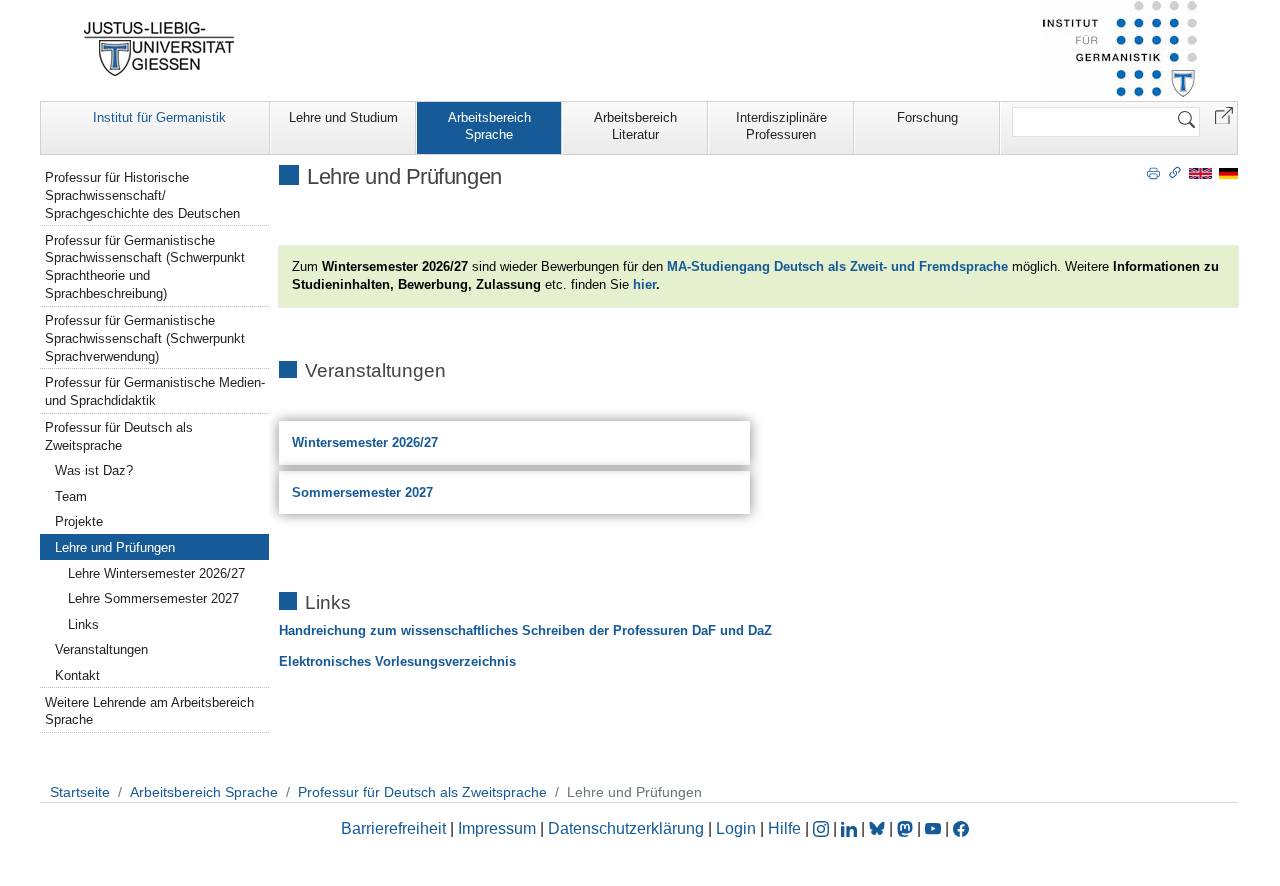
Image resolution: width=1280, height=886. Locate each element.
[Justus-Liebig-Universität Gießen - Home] (159, 49)
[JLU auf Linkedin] (851, 828)
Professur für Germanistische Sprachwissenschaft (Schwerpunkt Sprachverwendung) (145, 338)
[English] (1200, 172)
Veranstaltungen (101, 649)
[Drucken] (1153, 172)
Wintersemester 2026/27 (365, 442)
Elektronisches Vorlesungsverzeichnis (397, 661)
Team (71, 496)
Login (738, 828)
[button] (1224, 114)
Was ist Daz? (94, 470)
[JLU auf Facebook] (961, 828)
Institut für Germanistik (159, 117)
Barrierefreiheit (393, 828)
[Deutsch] (1228, 172)
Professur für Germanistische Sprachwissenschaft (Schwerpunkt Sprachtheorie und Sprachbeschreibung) (145, 267)
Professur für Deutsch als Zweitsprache (119, 436)
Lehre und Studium (343, 117)
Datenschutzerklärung (626, 828)
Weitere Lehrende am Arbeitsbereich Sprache (149, 711)
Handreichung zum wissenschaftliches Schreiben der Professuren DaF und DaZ (525, 630)
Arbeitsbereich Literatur (635, 126)
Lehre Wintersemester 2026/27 (156, 573)
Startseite (80, 792)
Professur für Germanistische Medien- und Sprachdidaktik (155, 391)
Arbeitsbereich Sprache (489, 126)
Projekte (79, 521)
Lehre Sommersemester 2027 (153, 598)
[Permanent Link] (1175, 172)
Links (83, 624)
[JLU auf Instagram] (823, 828)
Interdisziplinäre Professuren (781, 126)
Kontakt (77, 675)
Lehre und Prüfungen (115, 547)
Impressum (497, 828)
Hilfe (784, 828)
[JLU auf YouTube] (933, 828)
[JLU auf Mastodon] (907, 828)
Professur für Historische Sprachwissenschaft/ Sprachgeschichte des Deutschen (142, 195)
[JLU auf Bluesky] (879, 828)
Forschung (927, 117)
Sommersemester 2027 (362, 492)
